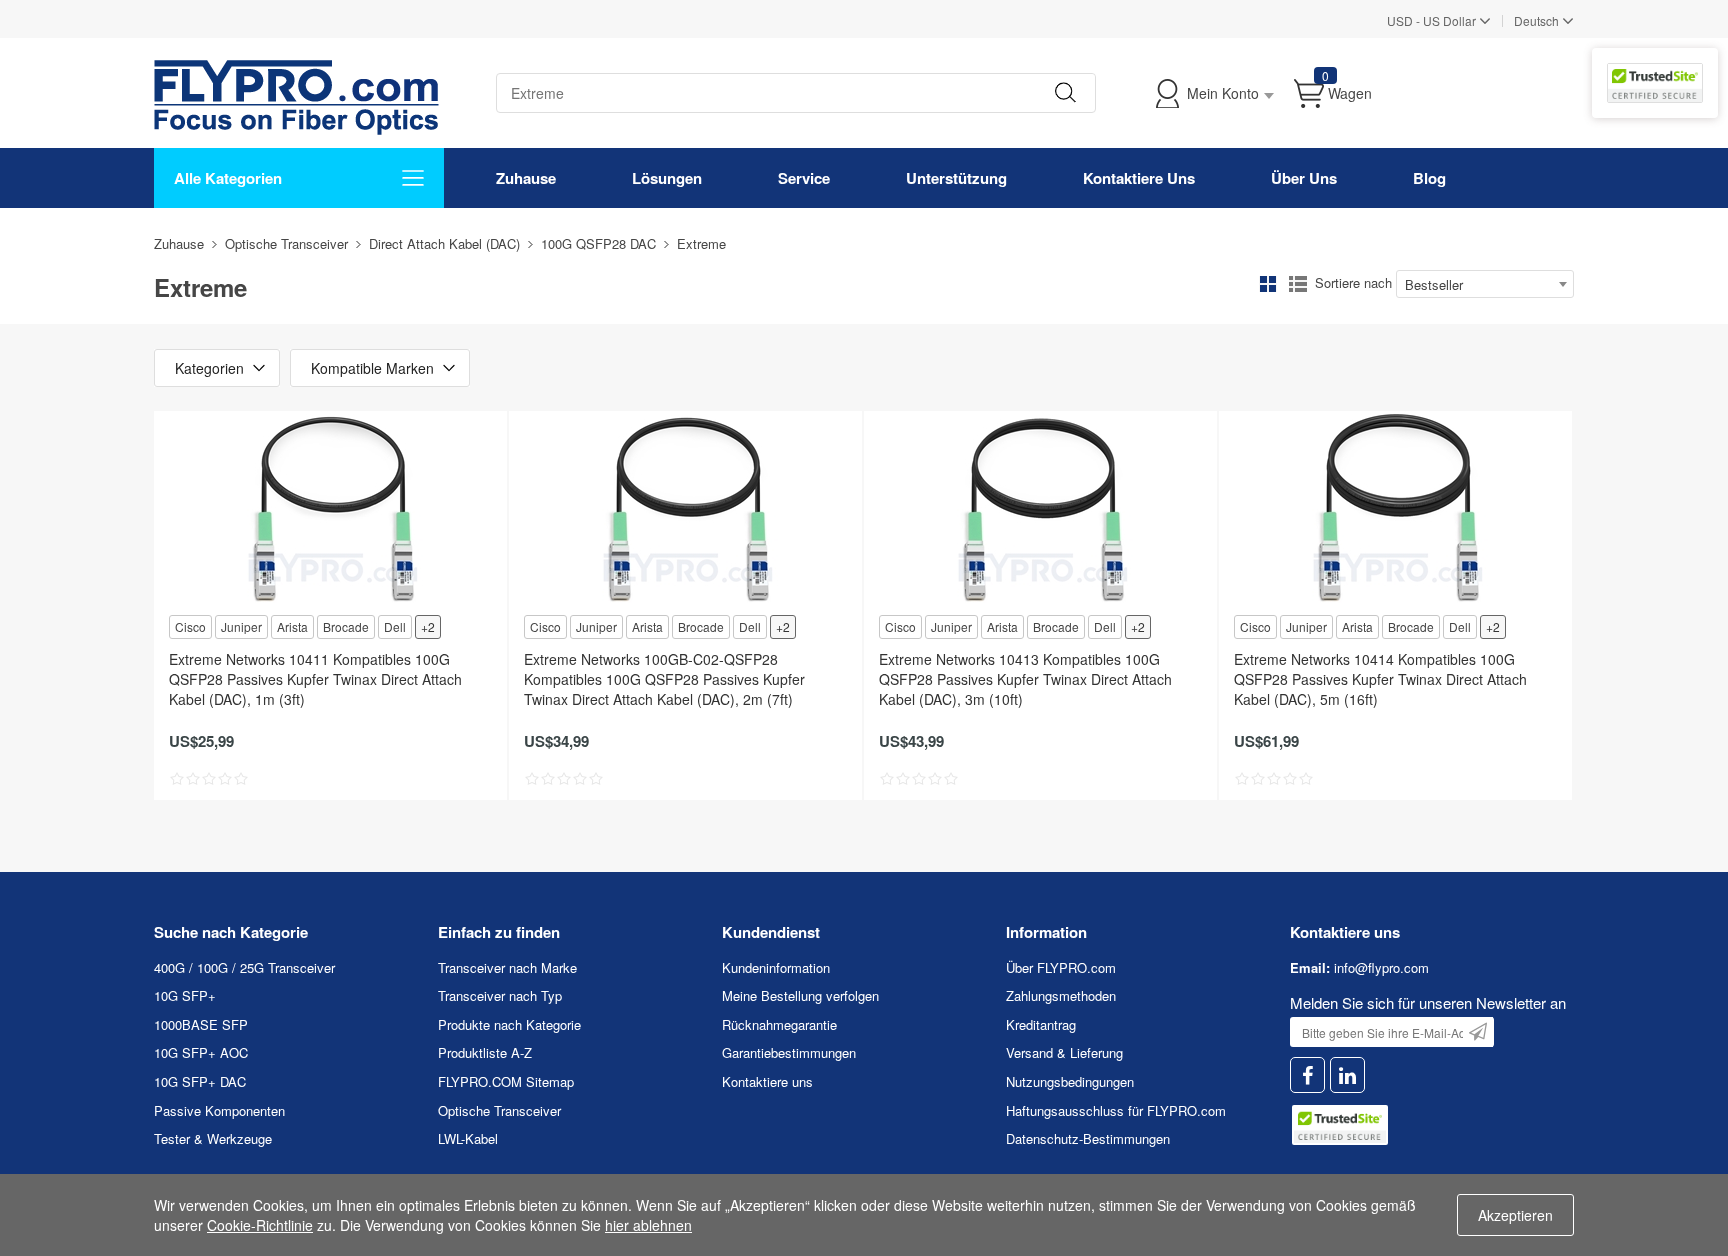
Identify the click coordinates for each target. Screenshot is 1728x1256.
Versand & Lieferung (1064, 1052)
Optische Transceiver (286, 243)
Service (804, 178)
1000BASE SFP (201, 1024)
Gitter (1268, 284)
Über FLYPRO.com (1061, 967)
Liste (1298, 284)
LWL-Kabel (468, 1138)
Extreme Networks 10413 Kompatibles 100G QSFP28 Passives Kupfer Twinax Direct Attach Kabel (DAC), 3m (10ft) (1025, 679)
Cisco (190, 626)
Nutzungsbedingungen (1070, 1081)
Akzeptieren (1515, 1215)
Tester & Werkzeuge (213, 1138)
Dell (395, 626)
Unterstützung (956, 178)
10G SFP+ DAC (200, 1081)
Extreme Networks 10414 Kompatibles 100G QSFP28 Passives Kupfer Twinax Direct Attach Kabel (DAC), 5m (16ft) (1380, 679)
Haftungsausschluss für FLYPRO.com (1116, 1110)
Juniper (241, 626)
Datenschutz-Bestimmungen (1088, 1138)
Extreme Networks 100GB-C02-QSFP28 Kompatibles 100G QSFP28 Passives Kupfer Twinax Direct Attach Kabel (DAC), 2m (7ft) (664, 679)
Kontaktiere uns (767, 1081)
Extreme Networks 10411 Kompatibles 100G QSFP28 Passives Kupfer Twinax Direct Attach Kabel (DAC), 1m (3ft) (315, 679)
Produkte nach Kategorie (509, 1024)
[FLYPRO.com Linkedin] (1347, 1075)
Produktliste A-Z (485, 1052)
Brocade (346, 626)
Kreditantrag (1041, 1024)
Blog (1429, 178)
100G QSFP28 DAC (598, 243)
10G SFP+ (185, 995)
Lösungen (667, 178)
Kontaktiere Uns (1139, 178)
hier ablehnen (648, 1225)
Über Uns (1304, 178)
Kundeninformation (776, 967)
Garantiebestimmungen (789, 1052)
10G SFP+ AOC (201, 1052)
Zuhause (526, 178)
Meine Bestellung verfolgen (800, 995)
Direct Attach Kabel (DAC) (444, 243)
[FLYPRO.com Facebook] (1307, 1075)
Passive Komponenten (219, 1110)
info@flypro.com (1381, 967)
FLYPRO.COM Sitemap (506, 1081)
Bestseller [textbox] (1434, 284)
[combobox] (1485, 284)
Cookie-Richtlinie (260, 1225)
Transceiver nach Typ (500, 995)
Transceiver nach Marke (507, 967)
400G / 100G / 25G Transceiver (244, 967)
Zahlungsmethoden (1061, 995)
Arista (292, 626)
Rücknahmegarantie (779, 1024)
